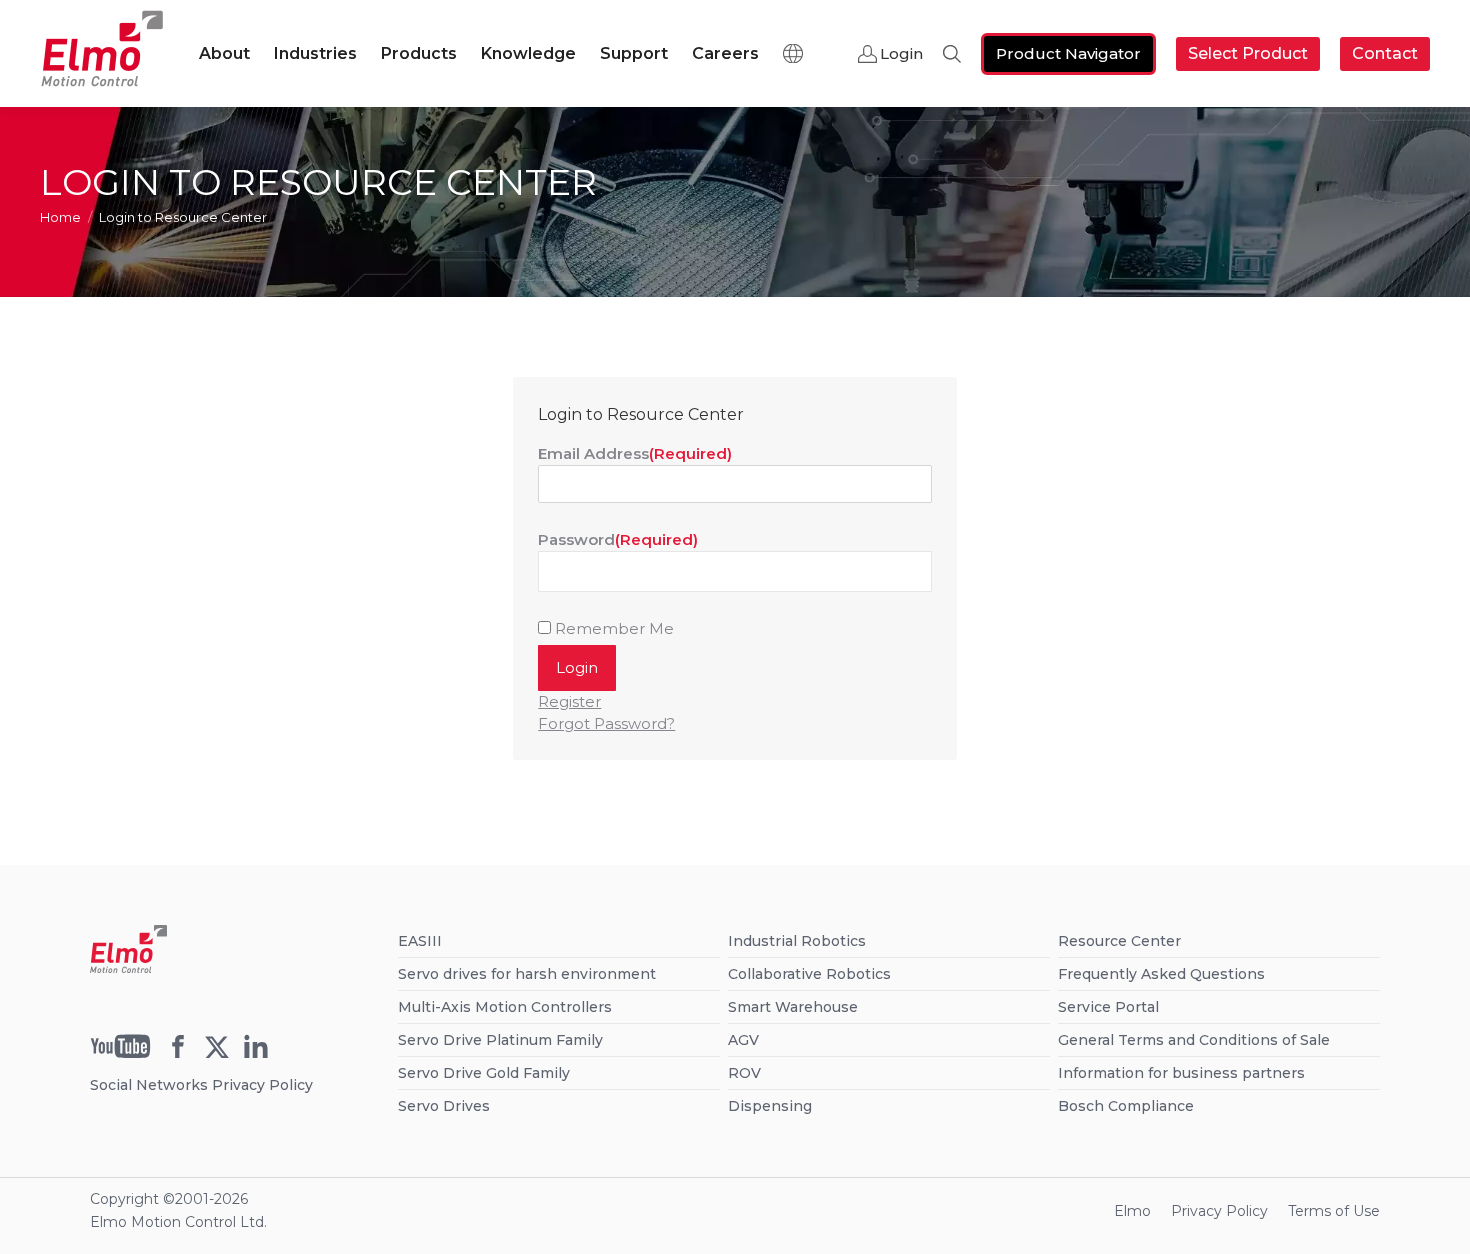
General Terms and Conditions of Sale (1194, 1040)
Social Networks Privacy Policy (201, 1085)
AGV (743, 1040)
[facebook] (178, 1053)
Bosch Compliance (1126, 1106)
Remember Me (614, 628)
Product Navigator (1068, 53)
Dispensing (770, 1106)
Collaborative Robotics (809, 974)
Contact (1385, 53)
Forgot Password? (606, 723)
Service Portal (1108, 1007)
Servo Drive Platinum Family (500, 1040)
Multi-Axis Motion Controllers (505, 1007)
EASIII (420, 941)
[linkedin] (256, 1053)
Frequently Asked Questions (1161, 974)
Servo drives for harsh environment (527, 974)
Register (569, 701)
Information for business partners (1181, 1073)
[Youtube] (120, 1053)
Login (901, 54)
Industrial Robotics (797, 941)
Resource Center (1119, 941)
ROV (744, 1073)
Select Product (1248, 53)
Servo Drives (444, 1106)
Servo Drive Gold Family (484, 1073)
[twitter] (217, 1053)
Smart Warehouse (793, 1007)
